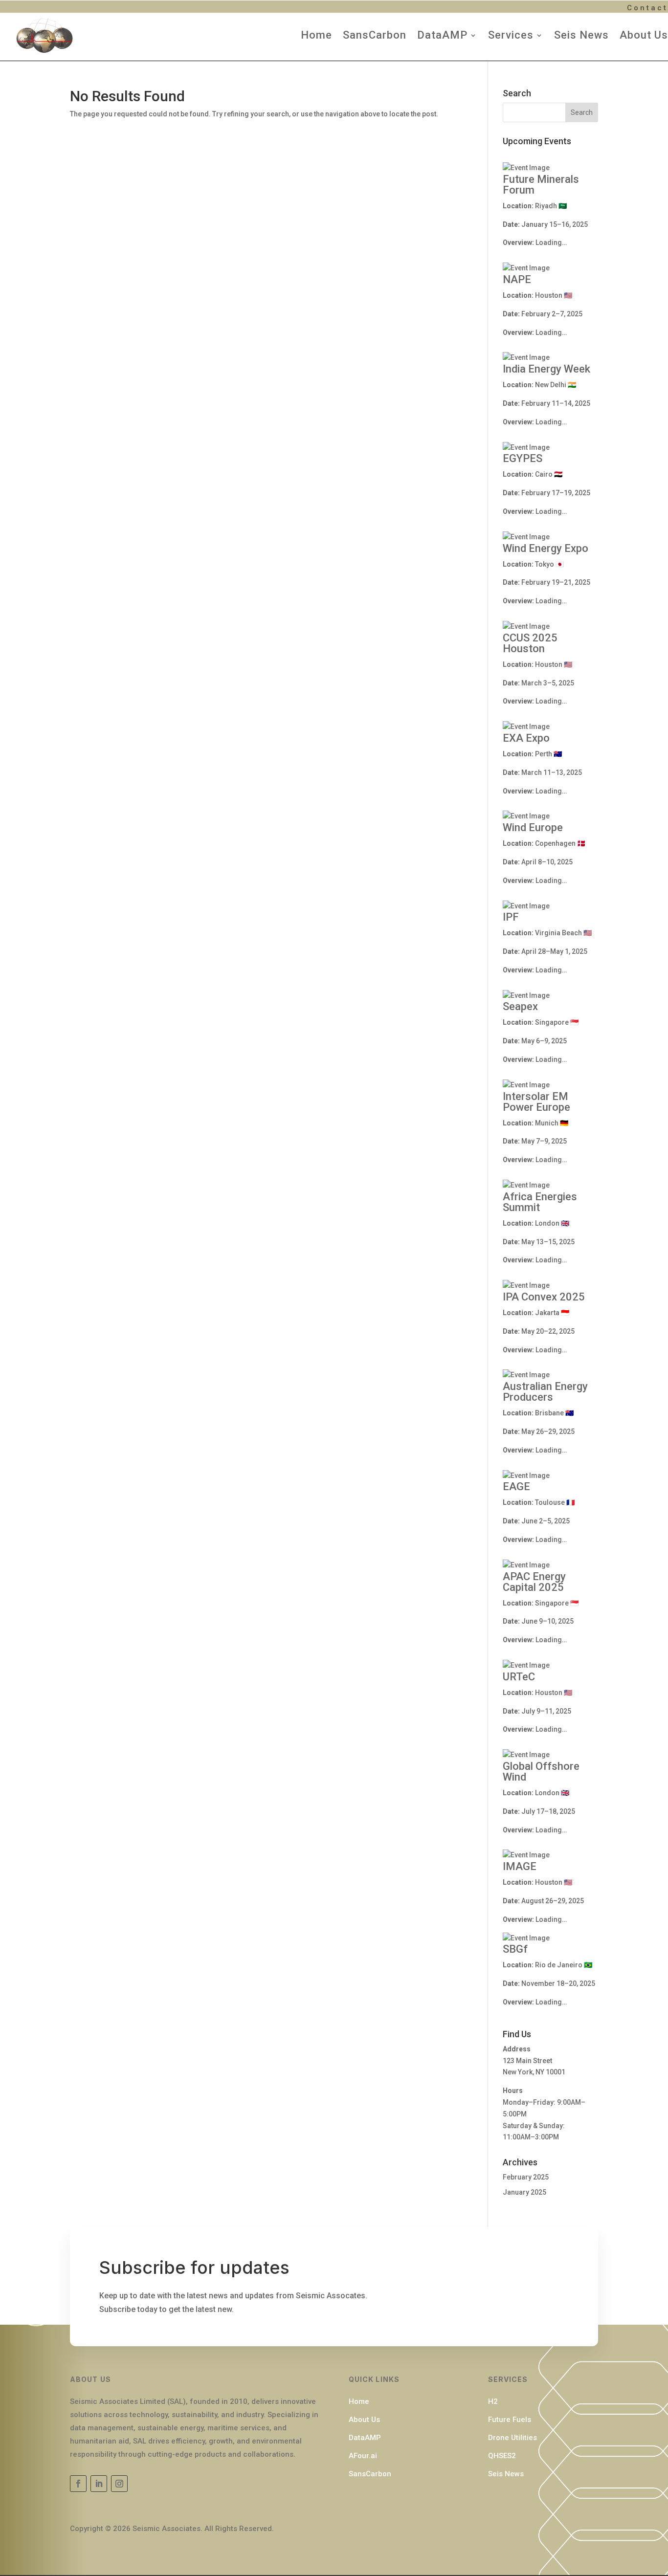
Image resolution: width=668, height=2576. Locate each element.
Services (511, 35)
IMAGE (520, 1866)
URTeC (519, 1677)
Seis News (581, 35)
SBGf (515, 1949)
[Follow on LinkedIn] (99, 2484)
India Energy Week (546, 369)
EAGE (516, 1486)
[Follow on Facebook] (78, 2484)
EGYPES (523, 458)
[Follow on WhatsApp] (119, 2484)
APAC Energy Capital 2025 (534, 1582)
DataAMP (442, 35)
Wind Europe (533, 827)
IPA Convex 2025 (544, 1297)
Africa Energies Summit (540, 1202)
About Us (644, 35)
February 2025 (526, 2177)
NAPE (517, 279)
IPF (511, 917)
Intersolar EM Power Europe (536, 1102)
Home (316, 35)
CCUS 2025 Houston (530, 643)
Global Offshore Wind (541, 1772)
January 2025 (524, 2192)
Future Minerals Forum (541, 185)
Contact (647, 8)
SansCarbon (375, 35)
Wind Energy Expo (546, 548)
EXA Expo (526, 738)
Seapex (520, 1006)
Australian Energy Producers (545, 1392)
